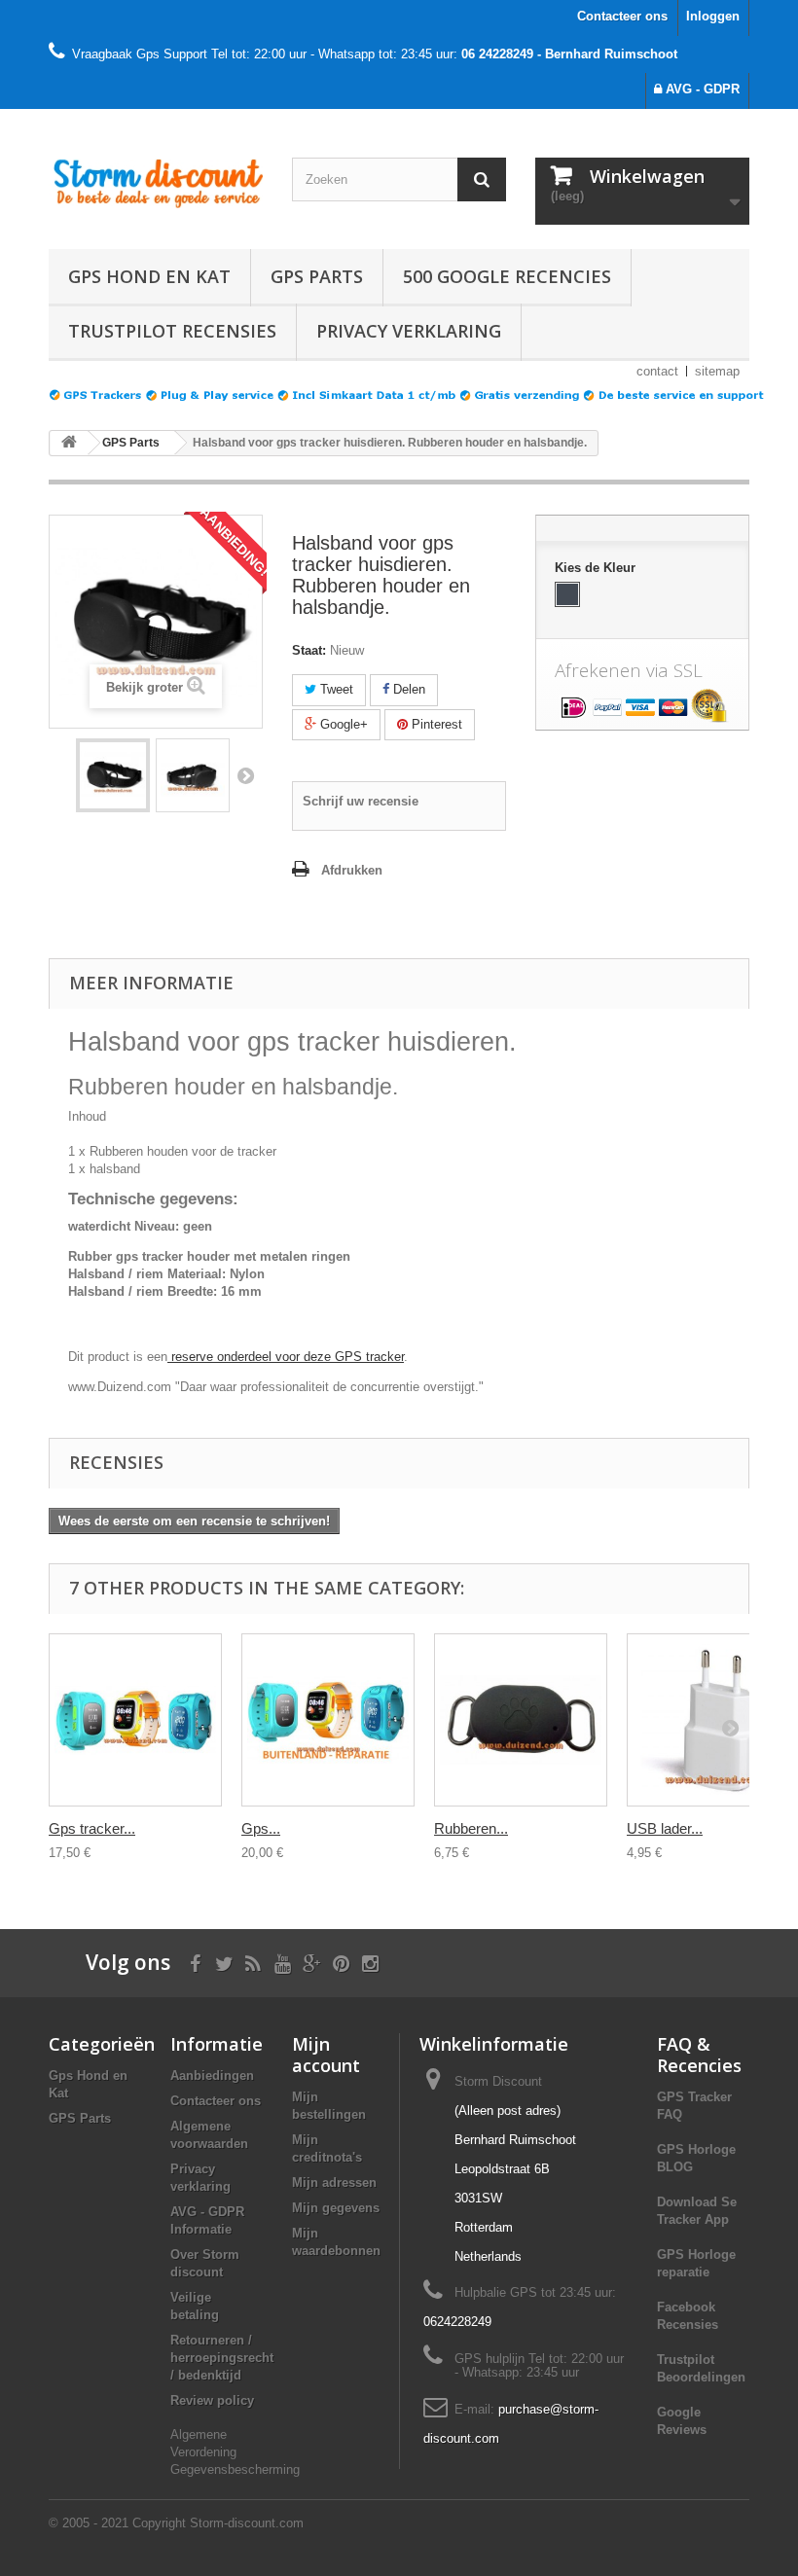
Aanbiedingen (212, 2075)
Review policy (212, 2400)
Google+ (342, 724)
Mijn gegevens (336, 2208)
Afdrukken (352, 870)
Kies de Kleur (597, 568)
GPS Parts (317, 276)
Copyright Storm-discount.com (218, 2523)
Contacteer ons (622, 16)
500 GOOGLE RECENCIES (507, 276)
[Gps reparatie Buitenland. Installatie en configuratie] (328, 1720)
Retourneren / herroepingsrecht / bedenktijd (222, 2358)
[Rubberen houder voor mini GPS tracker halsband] (521, 1720)
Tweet (335, 689)
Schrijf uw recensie (361, 801)
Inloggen (713, 16)
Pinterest (435, 724)
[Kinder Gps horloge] (113, 775)
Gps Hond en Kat (149, 276)
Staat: (309, 650)
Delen (407, 689)
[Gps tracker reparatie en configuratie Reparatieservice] (135, 1720)
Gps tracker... (92, 1828)
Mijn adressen (334, 2182)
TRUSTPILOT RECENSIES (172, 331)
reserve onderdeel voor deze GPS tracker (286, 1357)
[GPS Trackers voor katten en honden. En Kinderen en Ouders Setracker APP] (156, 178)
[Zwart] (567, 594)
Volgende (245, 775)
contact (657, 371)
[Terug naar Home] (69, 443)
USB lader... (665, 1828)
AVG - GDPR (701, 89)
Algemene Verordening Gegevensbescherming (235, 2452)
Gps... (261, 1828)
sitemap (717, 371)
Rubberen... (471, 1828)
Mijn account (326, 2055)
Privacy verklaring (409, 331)
